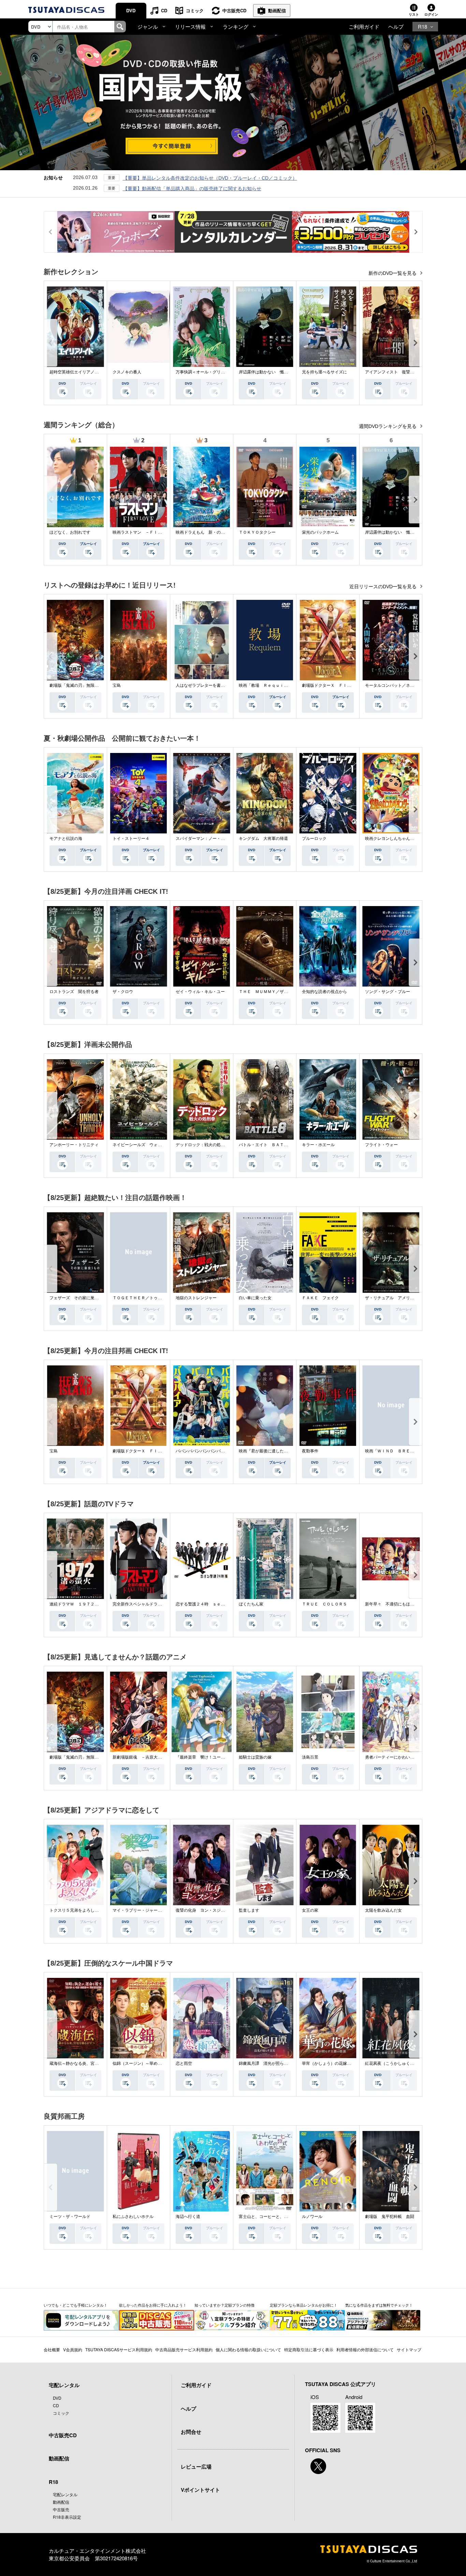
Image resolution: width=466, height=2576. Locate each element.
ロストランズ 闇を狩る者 (74, 992)
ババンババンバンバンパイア (202, 1451)
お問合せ (191, 2432)
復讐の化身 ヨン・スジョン (202, 1910)
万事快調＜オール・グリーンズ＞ (206, 372)
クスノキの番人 (127, 372)
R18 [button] (423, 26)
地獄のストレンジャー (196, 1298)
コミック (195, 10)
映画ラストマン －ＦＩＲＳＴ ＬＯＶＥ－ (154, 532)
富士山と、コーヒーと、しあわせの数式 (276, 2217)
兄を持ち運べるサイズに (324, 372)
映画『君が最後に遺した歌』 (265, 1451)
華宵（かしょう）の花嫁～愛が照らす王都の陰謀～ (349, 2063)
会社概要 (52, 2349)
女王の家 (310, 1910)
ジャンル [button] (148, 26)
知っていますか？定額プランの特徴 (224, 2305)
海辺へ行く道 (188, 2217)
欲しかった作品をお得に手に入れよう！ (153, 2305)
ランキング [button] (236, 26)
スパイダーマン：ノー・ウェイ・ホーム (213, 839)
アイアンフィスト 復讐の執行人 (396, 372)
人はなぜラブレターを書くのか (204, 685)
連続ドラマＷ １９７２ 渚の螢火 (82, 1604)
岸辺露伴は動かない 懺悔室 (265, 372)
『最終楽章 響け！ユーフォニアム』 (210, 1757)
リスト (414, 14)
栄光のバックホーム (320, 532)
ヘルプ (396, 26)
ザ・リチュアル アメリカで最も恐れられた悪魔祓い (414, 1298)
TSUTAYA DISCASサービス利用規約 (119, 2349)
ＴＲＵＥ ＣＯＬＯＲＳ (324, 1604)
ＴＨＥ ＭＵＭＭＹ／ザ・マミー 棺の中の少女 (284, 992)
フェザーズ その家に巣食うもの (80, 1298)
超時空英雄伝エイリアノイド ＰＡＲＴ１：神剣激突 (99, 372)
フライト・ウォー (381, 1145)
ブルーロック (314, 839)
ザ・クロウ (123, 992)
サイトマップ (409, 2349)
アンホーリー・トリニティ (74, 1145)
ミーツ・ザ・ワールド (70, 2217)
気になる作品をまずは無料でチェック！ (379, 2305)
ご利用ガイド (364, 26)
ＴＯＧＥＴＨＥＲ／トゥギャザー (143, 1298)
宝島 (117, 685)
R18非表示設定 (67, 2517)
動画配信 (277, 10)
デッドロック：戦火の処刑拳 (202, 1145)
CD (164, 10)
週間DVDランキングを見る (388, 426)
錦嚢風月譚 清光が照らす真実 (267, 2063)
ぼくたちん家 (251, 1604)
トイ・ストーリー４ (131, 839)
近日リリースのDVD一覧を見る (384, 587)
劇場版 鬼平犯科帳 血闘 (390, 2217)
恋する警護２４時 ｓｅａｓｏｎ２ (208, 1604)
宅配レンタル (65, 2494)
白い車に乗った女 (255, 1298)
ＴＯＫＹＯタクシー (257, 532)
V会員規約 (73, 2349)
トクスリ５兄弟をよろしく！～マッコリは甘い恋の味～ (101, 1910)
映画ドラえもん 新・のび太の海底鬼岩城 (215, 532)
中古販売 (61, 2509)
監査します (249, 1910)
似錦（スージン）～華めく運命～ (143, 2063)
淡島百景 (310, 1757)
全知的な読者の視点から (324, 992)
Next (416, 343)
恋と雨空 (184, 2063)
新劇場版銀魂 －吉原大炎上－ (141, 1757)
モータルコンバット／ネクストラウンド (402, 685)
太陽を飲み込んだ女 (383, 1910)
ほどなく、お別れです (70, 532)
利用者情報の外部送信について (365, 2349)
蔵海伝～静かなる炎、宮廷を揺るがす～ (86, 2063)
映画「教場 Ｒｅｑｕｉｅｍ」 (267, 685)
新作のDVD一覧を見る (393, 273)
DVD (131, 10)
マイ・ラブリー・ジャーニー (139, 1910)
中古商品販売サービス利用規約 (184, 2349)
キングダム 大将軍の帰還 (263, 839)
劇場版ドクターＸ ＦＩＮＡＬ (331, 685)
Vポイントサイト (200, 2490)
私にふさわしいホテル (133, 2217)
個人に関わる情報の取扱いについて (248, 2349)
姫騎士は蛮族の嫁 (255, 1757)
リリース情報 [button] (190, 26)
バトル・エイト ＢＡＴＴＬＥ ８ (272, 1145)
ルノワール (312, 2217)
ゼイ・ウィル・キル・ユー (200, 992)
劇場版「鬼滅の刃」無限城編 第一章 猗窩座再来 (97, 685)
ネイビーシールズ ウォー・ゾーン (145, 1145)
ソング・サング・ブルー (388, 992)
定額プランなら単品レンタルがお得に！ (304, 2305)
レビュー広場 (196, 2467)
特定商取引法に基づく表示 (309, 2349)
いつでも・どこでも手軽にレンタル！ (76, 2305)
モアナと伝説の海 (66, 839)
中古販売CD (234, 10)
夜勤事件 (310, 1451)
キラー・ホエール (318, 1145)
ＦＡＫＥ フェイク (320, 1298)
